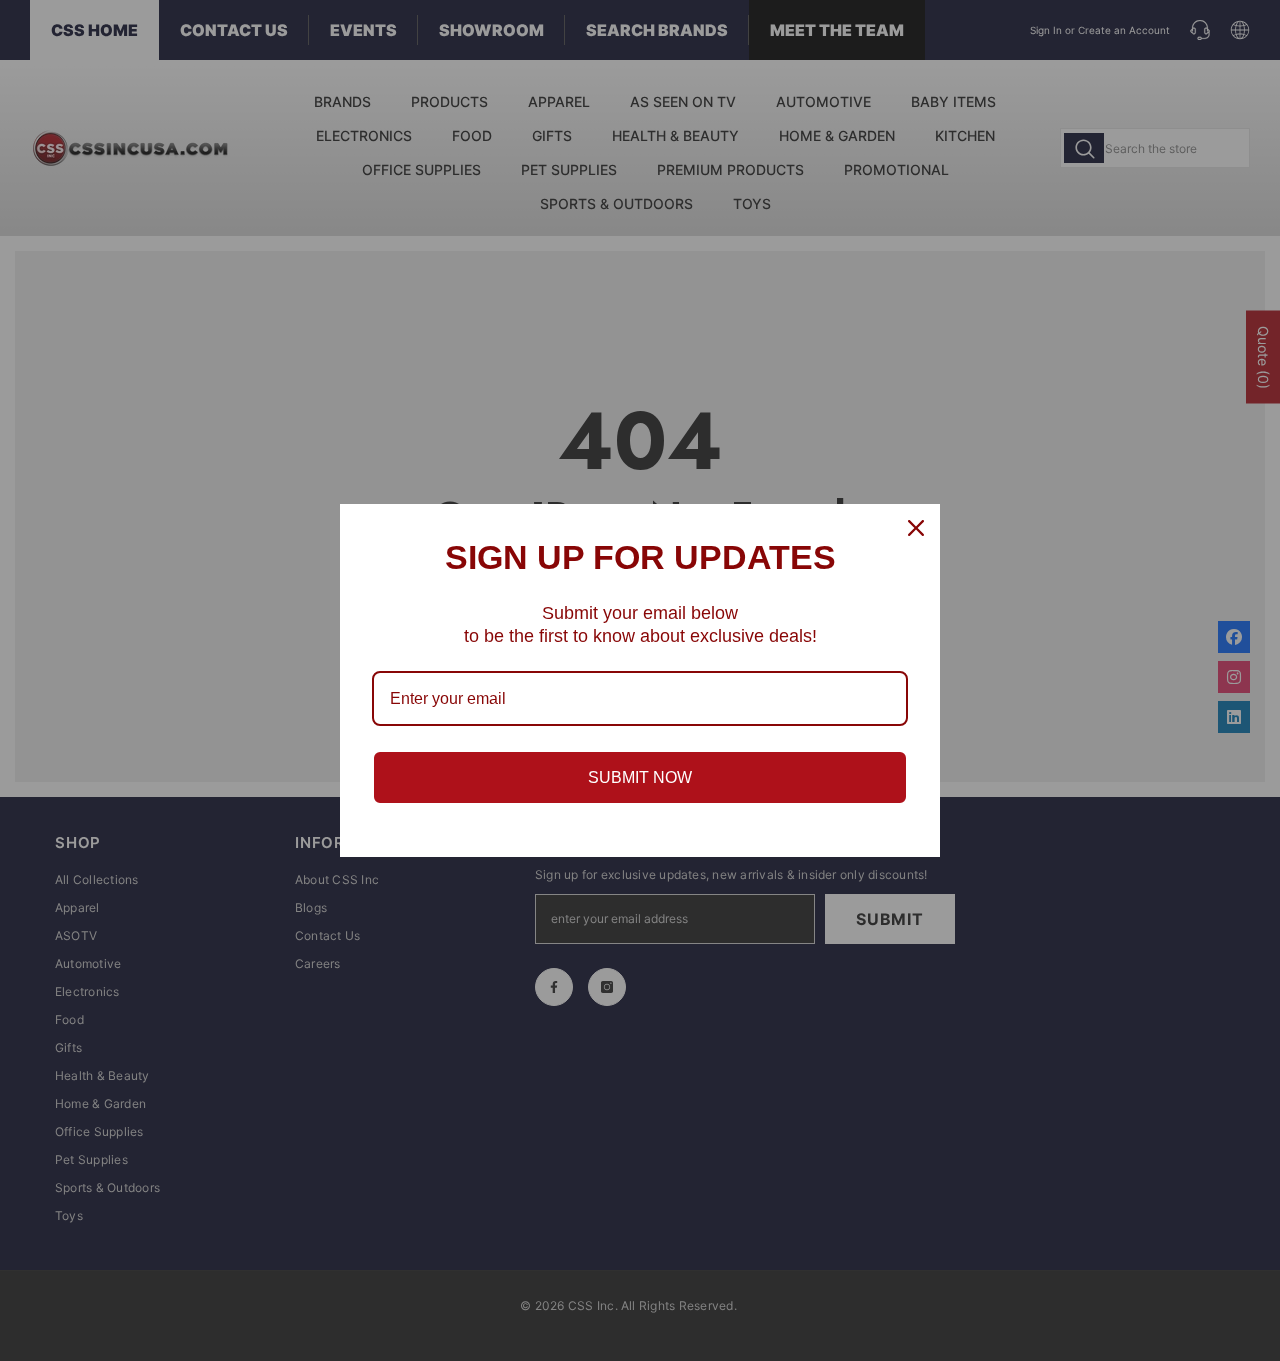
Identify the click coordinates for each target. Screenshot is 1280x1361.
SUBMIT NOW (640, 777)
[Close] (916, 528)
